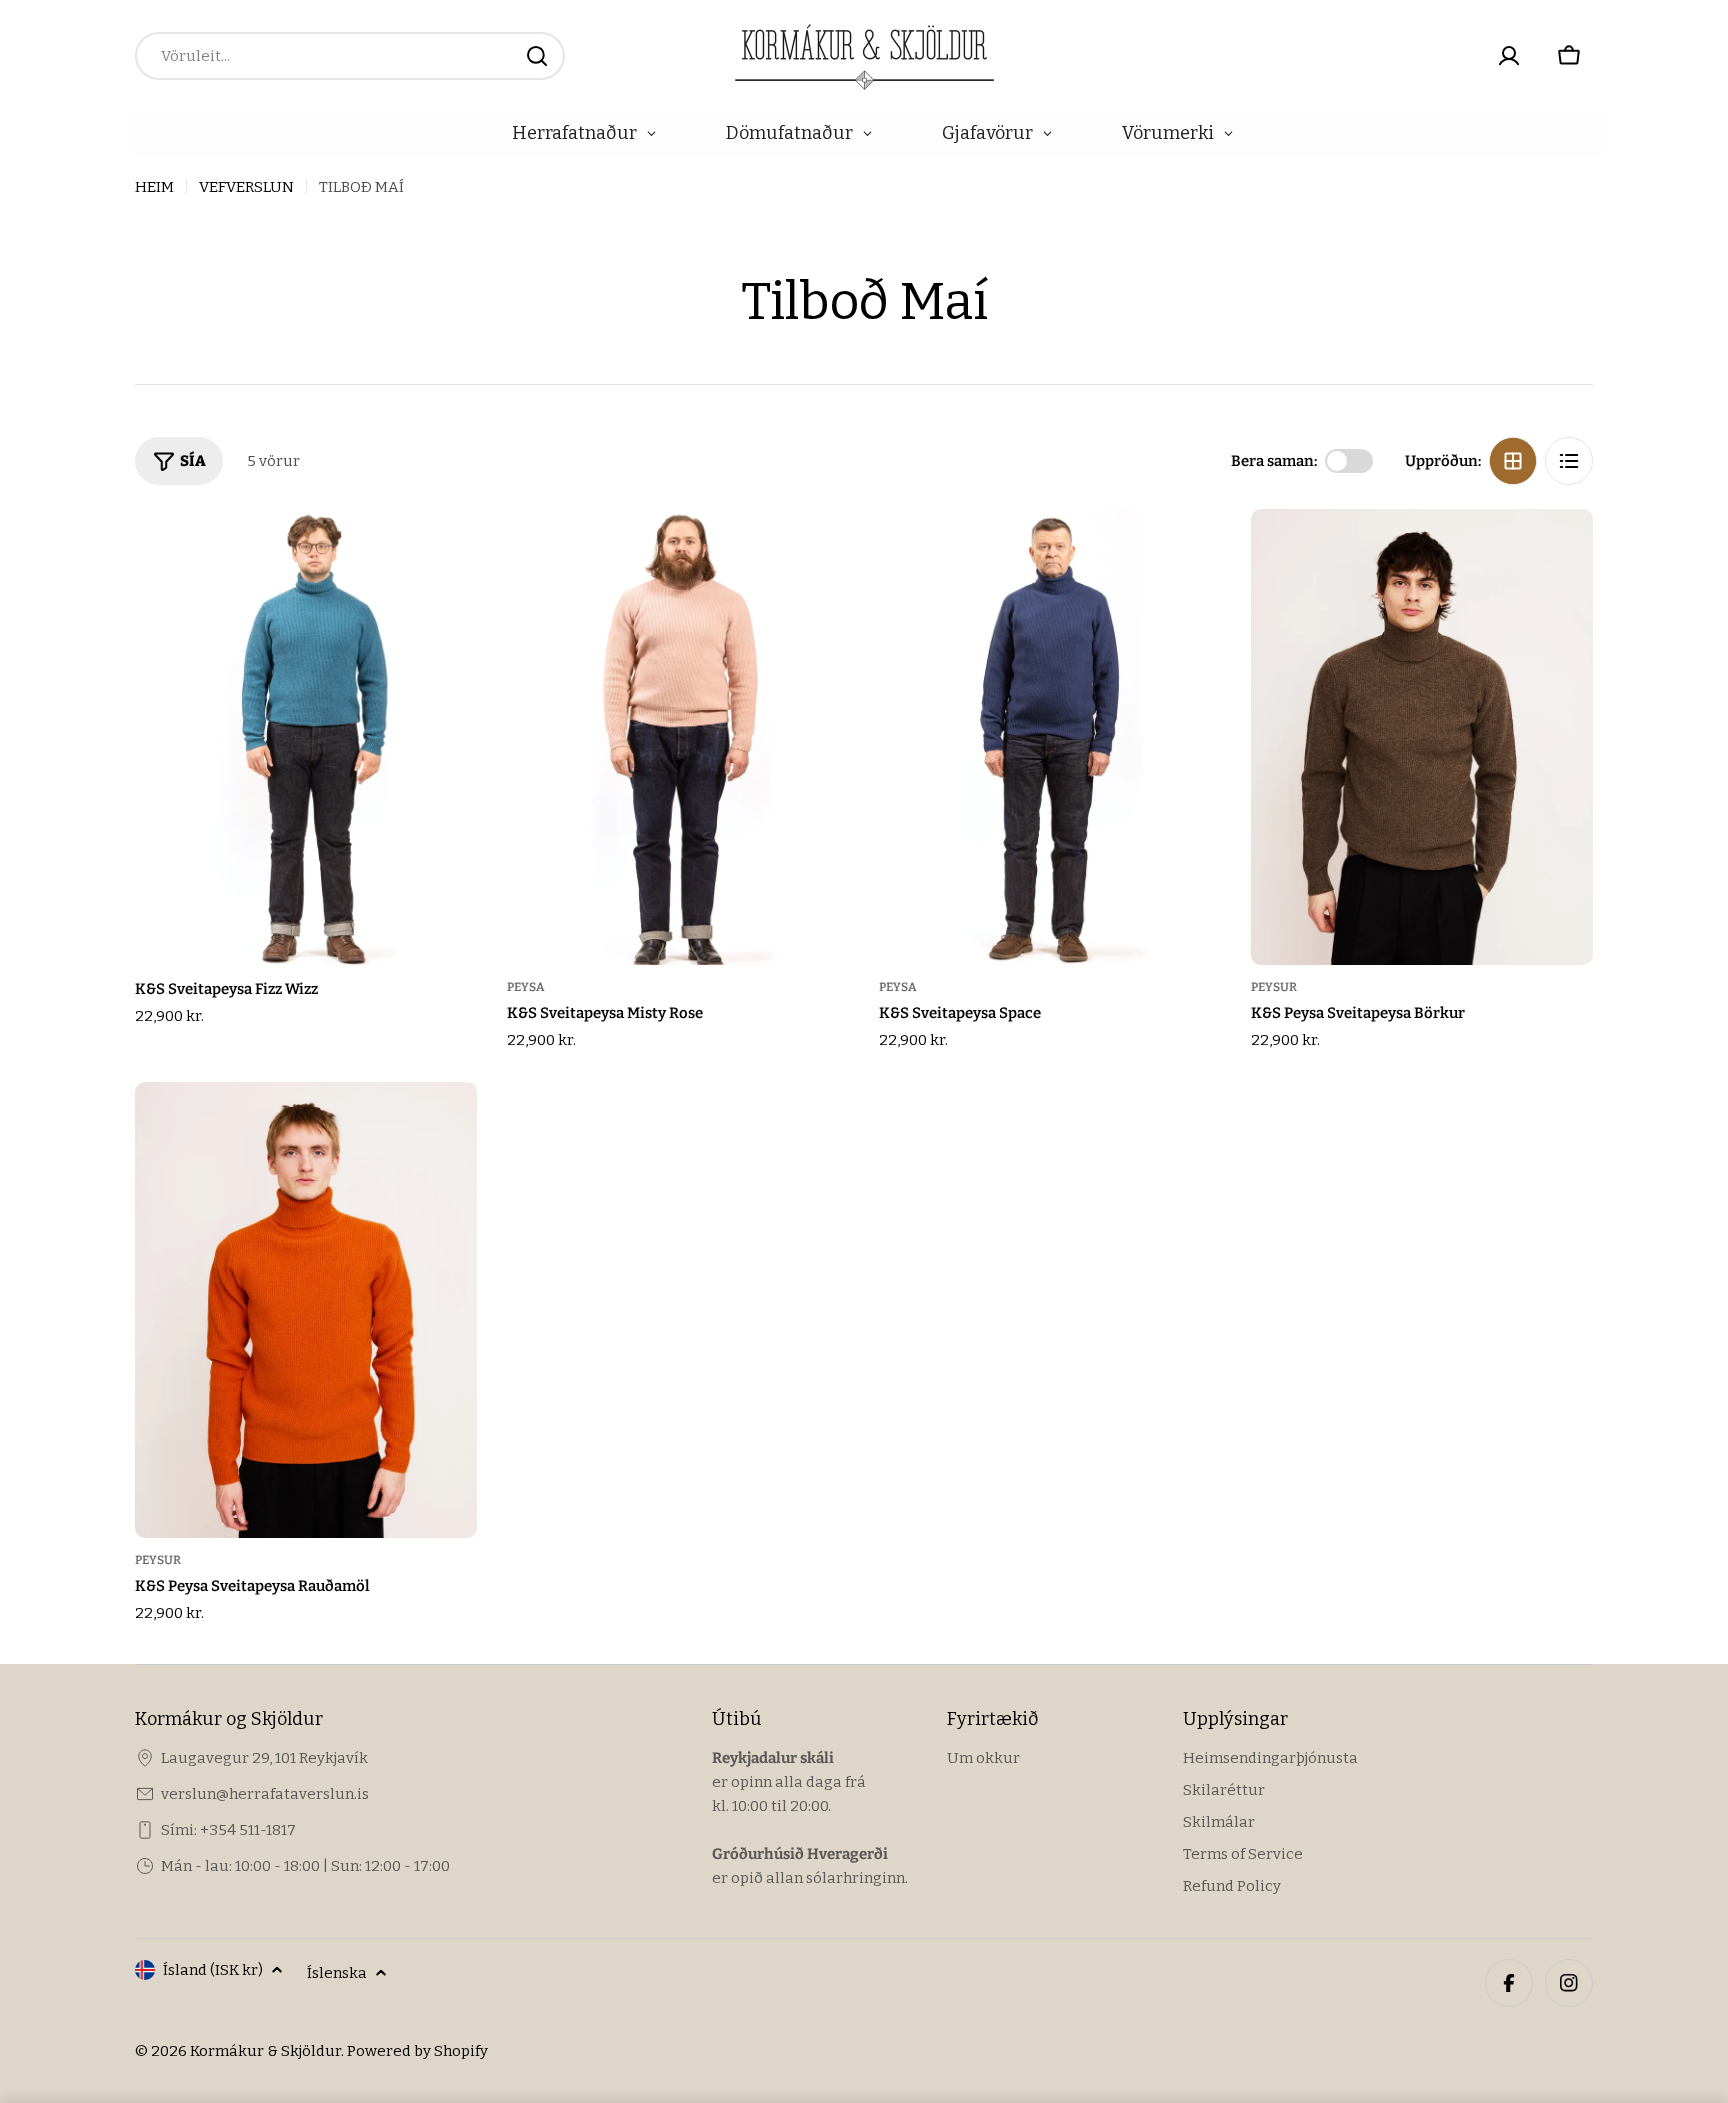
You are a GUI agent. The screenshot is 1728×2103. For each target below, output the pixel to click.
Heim (154, 187)
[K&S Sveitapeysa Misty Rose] (678, 737)
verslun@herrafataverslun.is (265, 1794)
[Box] (1513, 461)
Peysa (526, 987)
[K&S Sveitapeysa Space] (1050, 737)
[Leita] (537, 56)
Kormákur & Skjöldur (265, 2051)
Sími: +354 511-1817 (228, 1830)
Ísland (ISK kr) (213, 1970)
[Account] (1509, 56)
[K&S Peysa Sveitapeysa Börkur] (1422, 737)
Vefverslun (246, 187)
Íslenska (337, 1973)
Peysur (1274, 987)
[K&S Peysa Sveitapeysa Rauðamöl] (306, 1310)
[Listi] (1569, 461)
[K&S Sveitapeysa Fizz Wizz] (306, 737)
